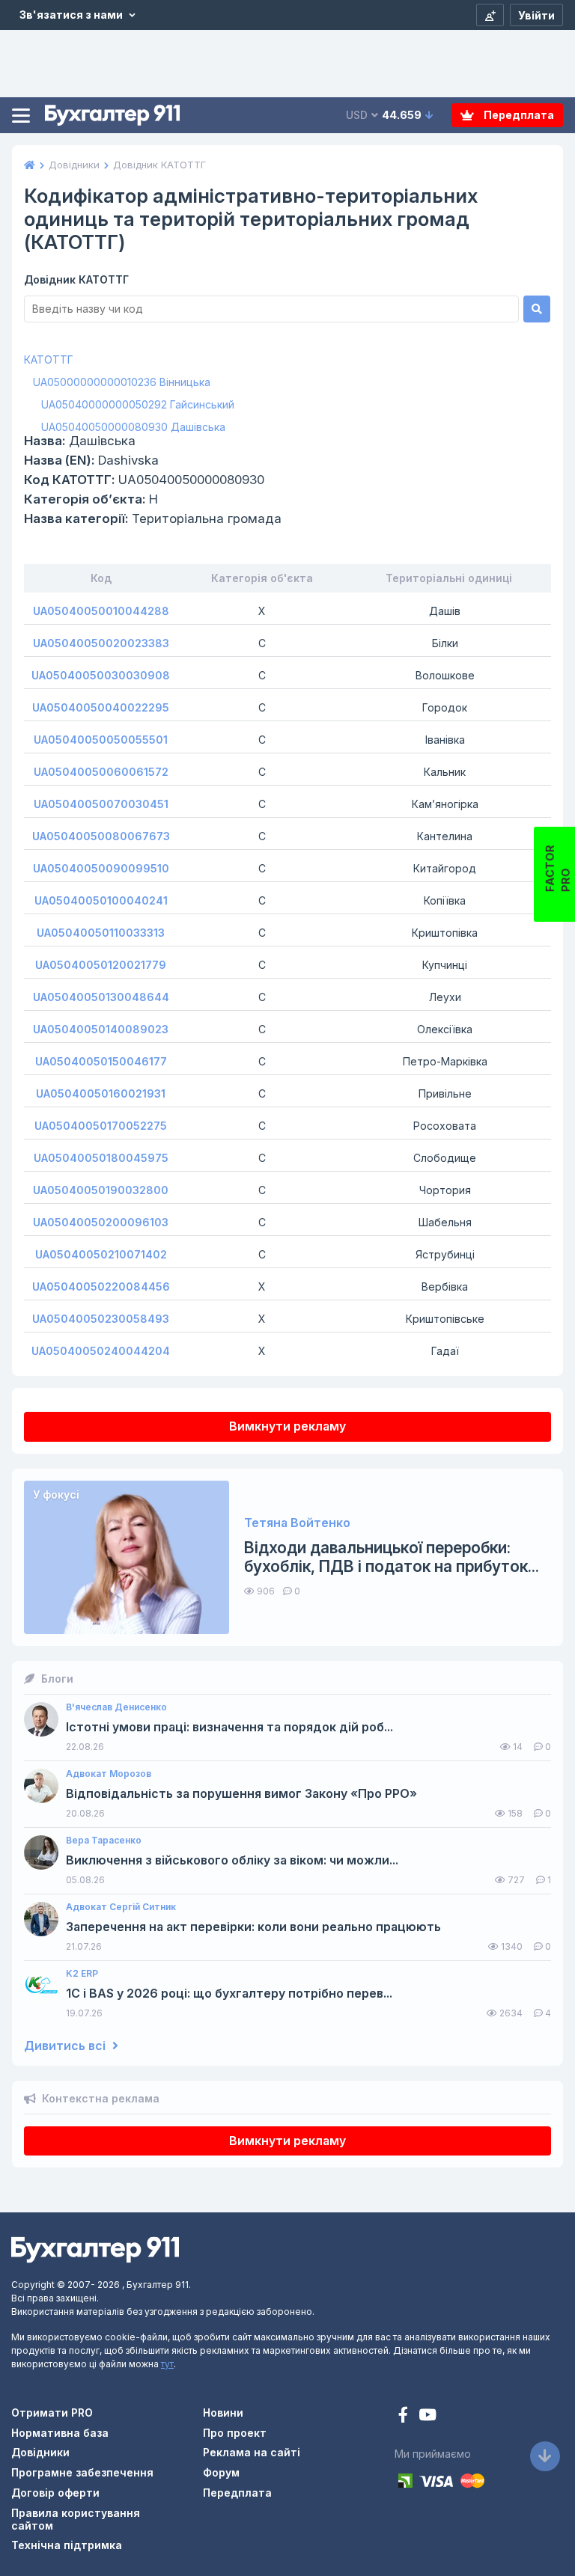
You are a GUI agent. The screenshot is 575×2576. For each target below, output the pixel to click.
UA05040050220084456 (101, 1287)
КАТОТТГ (49, 360)
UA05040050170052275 (101, 1126)
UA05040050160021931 (101, 1093)
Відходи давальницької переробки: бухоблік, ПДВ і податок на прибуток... (392, 1557)
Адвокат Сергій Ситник (121, 1907)
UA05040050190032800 (101, 1190)
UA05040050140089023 (101, 1029)
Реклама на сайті (252, 2452)
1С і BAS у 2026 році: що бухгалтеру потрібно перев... (229, 1994)
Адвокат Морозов (109, 1774)
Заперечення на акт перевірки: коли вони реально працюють (253, 1927)
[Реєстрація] (490, 15)
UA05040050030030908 (101, 675)
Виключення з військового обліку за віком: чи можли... (232, 1860)
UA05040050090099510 (101, 868)
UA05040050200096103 (101, 1222)
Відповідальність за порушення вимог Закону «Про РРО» (241, 1794)
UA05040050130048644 (101, 997)
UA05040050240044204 (101, 1351)
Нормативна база (60, 2433)
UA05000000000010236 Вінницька (122, 382)
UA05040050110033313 (101, 933)
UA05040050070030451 (101, 804)
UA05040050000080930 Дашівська (133, 427)
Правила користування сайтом (76, 2519)
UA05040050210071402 (101, 1254)
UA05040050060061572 (101, 772)
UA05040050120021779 (101, 965)
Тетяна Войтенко (297, 1523)
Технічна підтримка (67, 2545)
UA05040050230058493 (101, 1319)
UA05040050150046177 (101, 1061)
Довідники (40, 2452)
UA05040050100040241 (101, 900)
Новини (223, 2413)
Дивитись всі (66, 2046)
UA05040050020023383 (101, 643)
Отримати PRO (52, 2413)
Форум (221, 2472)
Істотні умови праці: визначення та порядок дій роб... (229, 1727)
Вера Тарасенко (104, 1841)
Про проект (235, 2433)
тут (167, 2364)
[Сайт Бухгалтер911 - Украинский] (95, 2249)
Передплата (518, 115)
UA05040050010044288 (101, 611)
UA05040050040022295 (101, 707)
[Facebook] (405, 2416)
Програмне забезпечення (82, 2472)
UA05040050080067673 (101, 836)
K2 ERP (82, 1974)
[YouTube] (428, 2416)
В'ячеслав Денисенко (116, 1707)
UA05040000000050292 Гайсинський (138, 404)
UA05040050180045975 (101, 1158)
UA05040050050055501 (101, 740)
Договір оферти (55, 2493)
